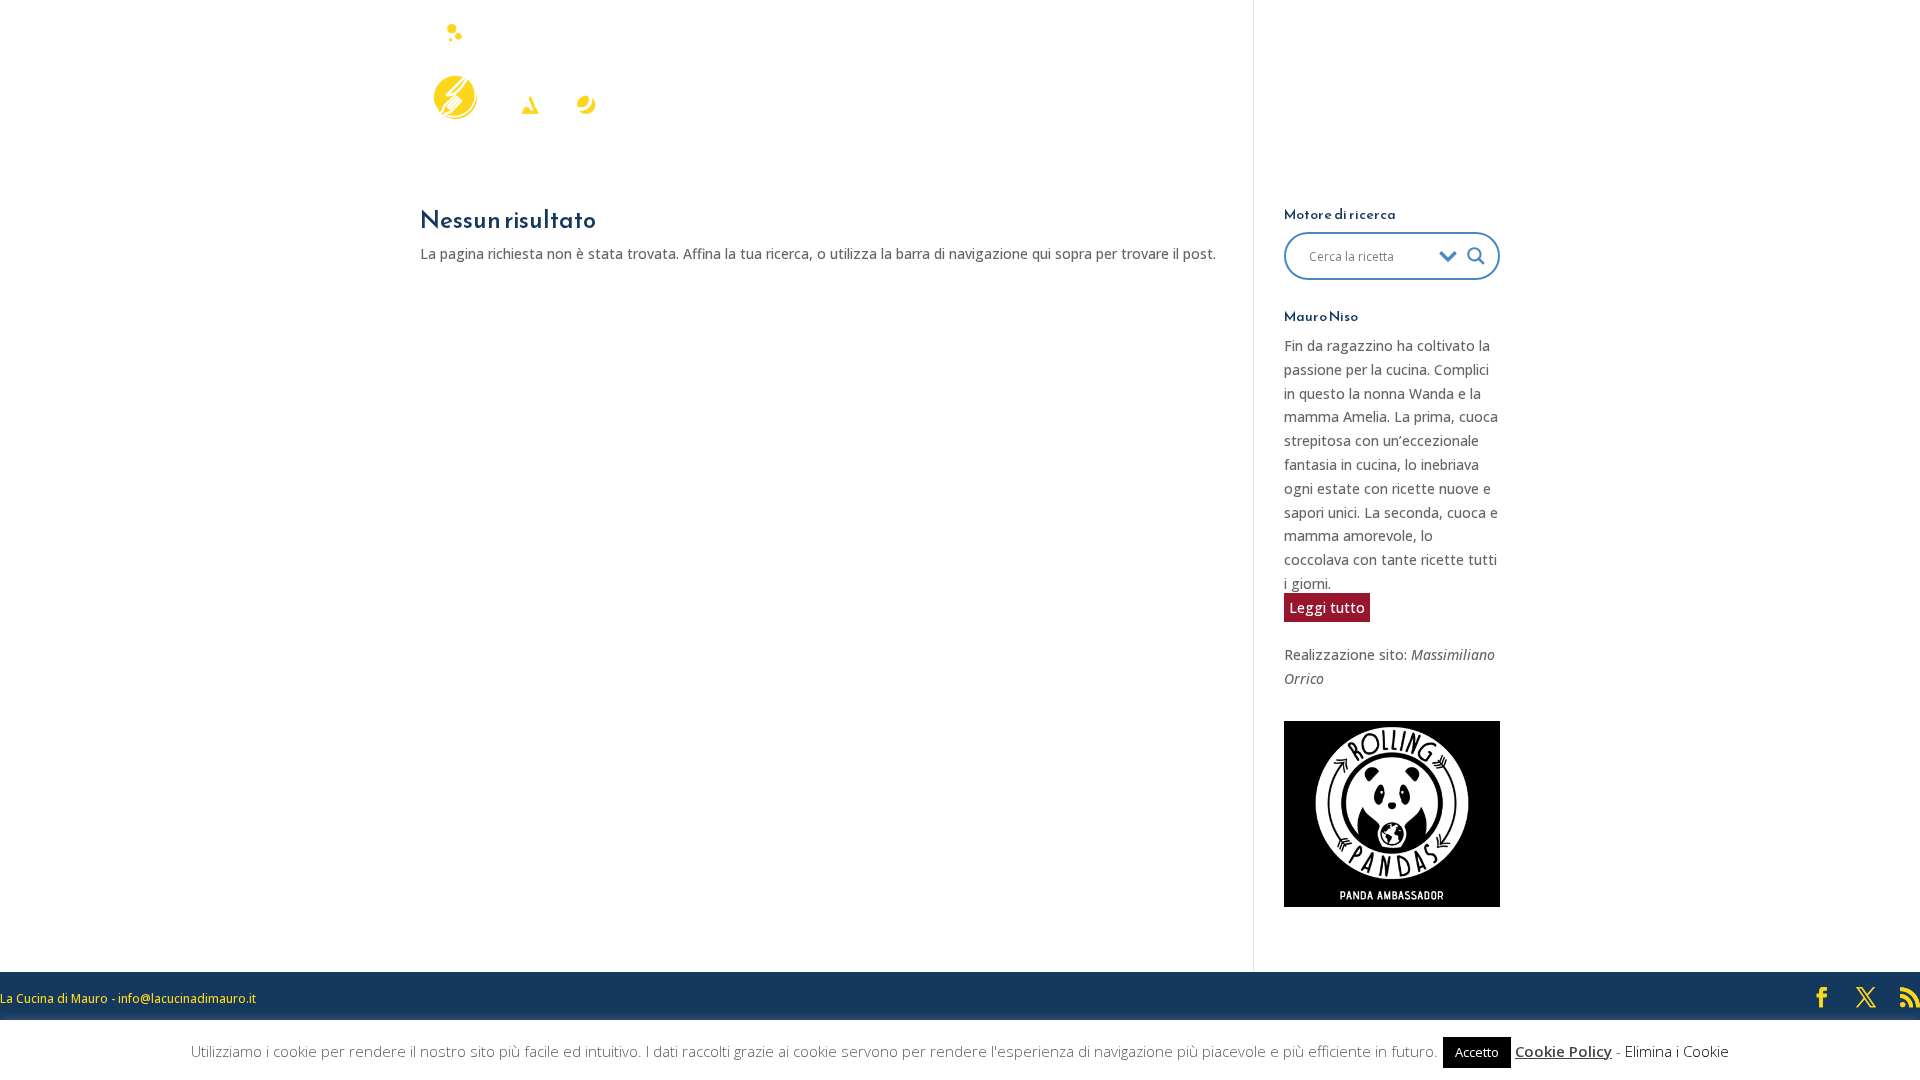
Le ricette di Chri (1435, 79)
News (1324, 79)
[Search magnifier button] (1476, 256)
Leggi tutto (1327, 607)
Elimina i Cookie (1677, 1051)
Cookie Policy (1563, 1051)
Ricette (1086, 79)
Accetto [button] (1477, 1052)
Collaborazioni (1218, 79)
